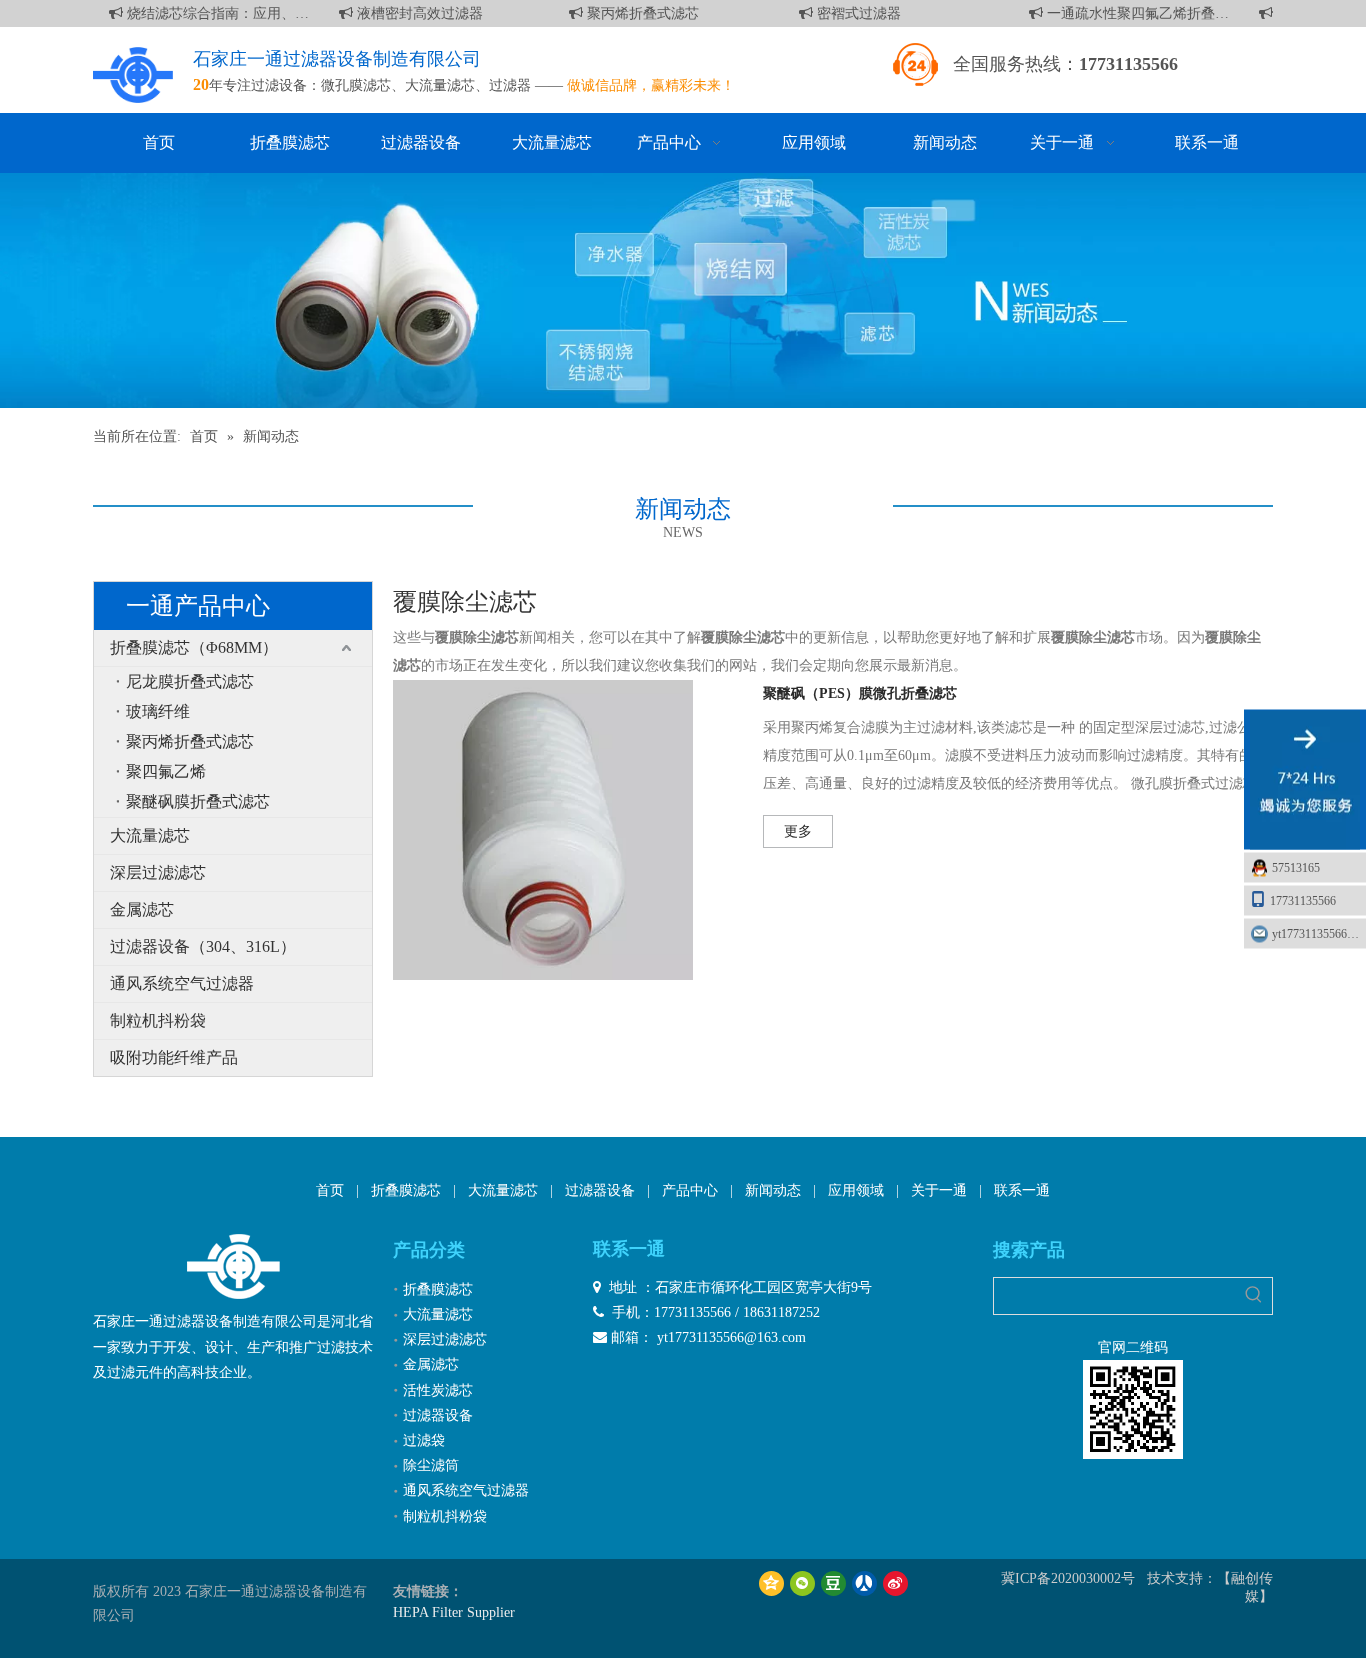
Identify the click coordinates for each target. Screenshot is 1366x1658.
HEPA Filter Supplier (454, 1612)
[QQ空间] (771, 1583)
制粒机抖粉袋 (158, 1020)
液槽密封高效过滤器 (408, 13)
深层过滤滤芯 (158, 872)
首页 (330, 1190)
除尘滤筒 (431, 1465)
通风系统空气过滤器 (182, 983)
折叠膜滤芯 (406, 1190)
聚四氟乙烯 (166, 771)
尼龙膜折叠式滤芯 (190, 681)
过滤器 (510, 85)
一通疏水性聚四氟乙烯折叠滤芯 (1126, 13)
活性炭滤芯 (438, 1390)
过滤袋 (424, 1440)
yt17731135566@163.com (1319, 934)
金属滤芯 (142, 909)
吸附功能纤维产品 (174, 1057)
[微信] (802, 1583)
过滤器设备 (600, 1190)
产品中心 (690, 1190)
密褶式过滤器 (847, 13)
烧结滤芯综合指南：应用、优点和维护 (206, 13)
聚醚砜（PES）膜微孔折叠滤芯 (860, 693)
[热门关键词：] (1254, 1296)
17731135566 (1303, 901)
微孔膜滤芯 (356, 85)
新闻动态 (773, 1190)
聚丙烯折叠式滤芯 (631, 13)
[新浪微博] (895, 1583)
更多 (798, 831)
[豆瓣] (833, 1583)
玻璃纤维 (158, 711)
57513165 (1296, 868)
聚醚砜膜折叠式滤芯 (198, 801)
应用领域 (856, 1190)
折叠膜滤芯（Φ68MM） (194, 647)
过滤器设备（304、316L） (203, 946)
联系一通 (1022, 1190)
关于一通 (939, 1190)
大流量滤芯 (440, 85)
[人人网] (864, 1583)
